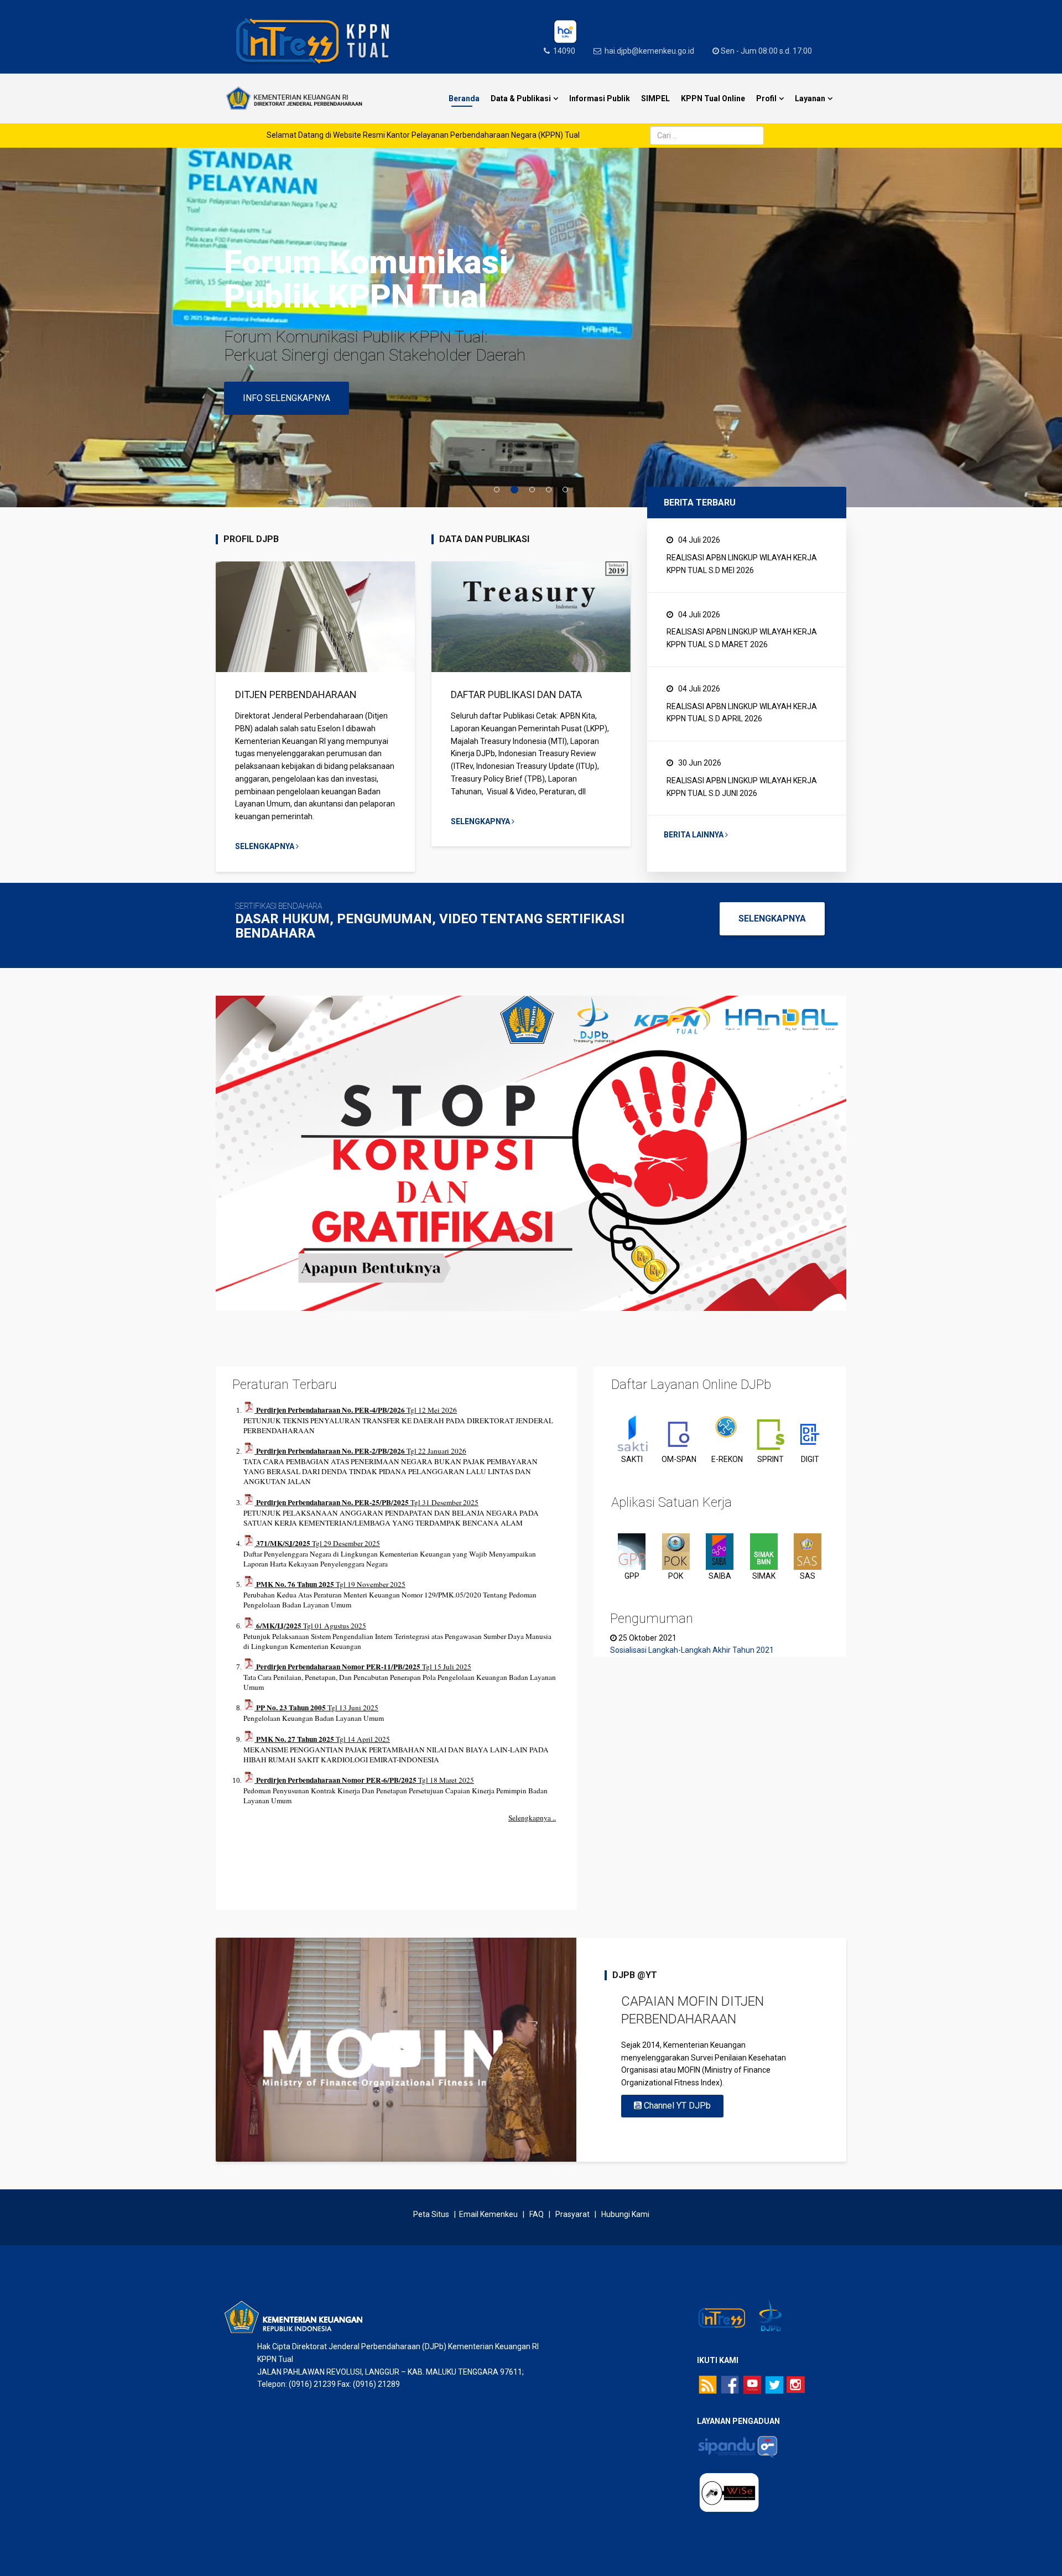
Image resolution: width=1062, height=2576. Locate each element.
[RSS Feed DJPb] (708, 2384)
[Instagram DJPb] (796, 2385)
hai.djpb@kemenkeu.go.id (649, 51)
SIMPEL (655, 98)
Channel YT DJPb (676, 2106)
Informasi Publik (600, 98)
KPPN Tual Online (713, 98)
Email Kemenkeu (488, 2214)
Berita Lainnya (694, 835)
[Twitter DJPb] (774, 2384)
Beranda (464, 98)
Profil (766, 98)
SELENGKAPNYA (772, 918)
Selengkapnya (265, 846)
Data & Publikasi (521, 98)
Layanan (810, 98)
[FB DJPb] (730, 2384)
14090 (564, 51)
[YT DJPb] (752, 2384)
